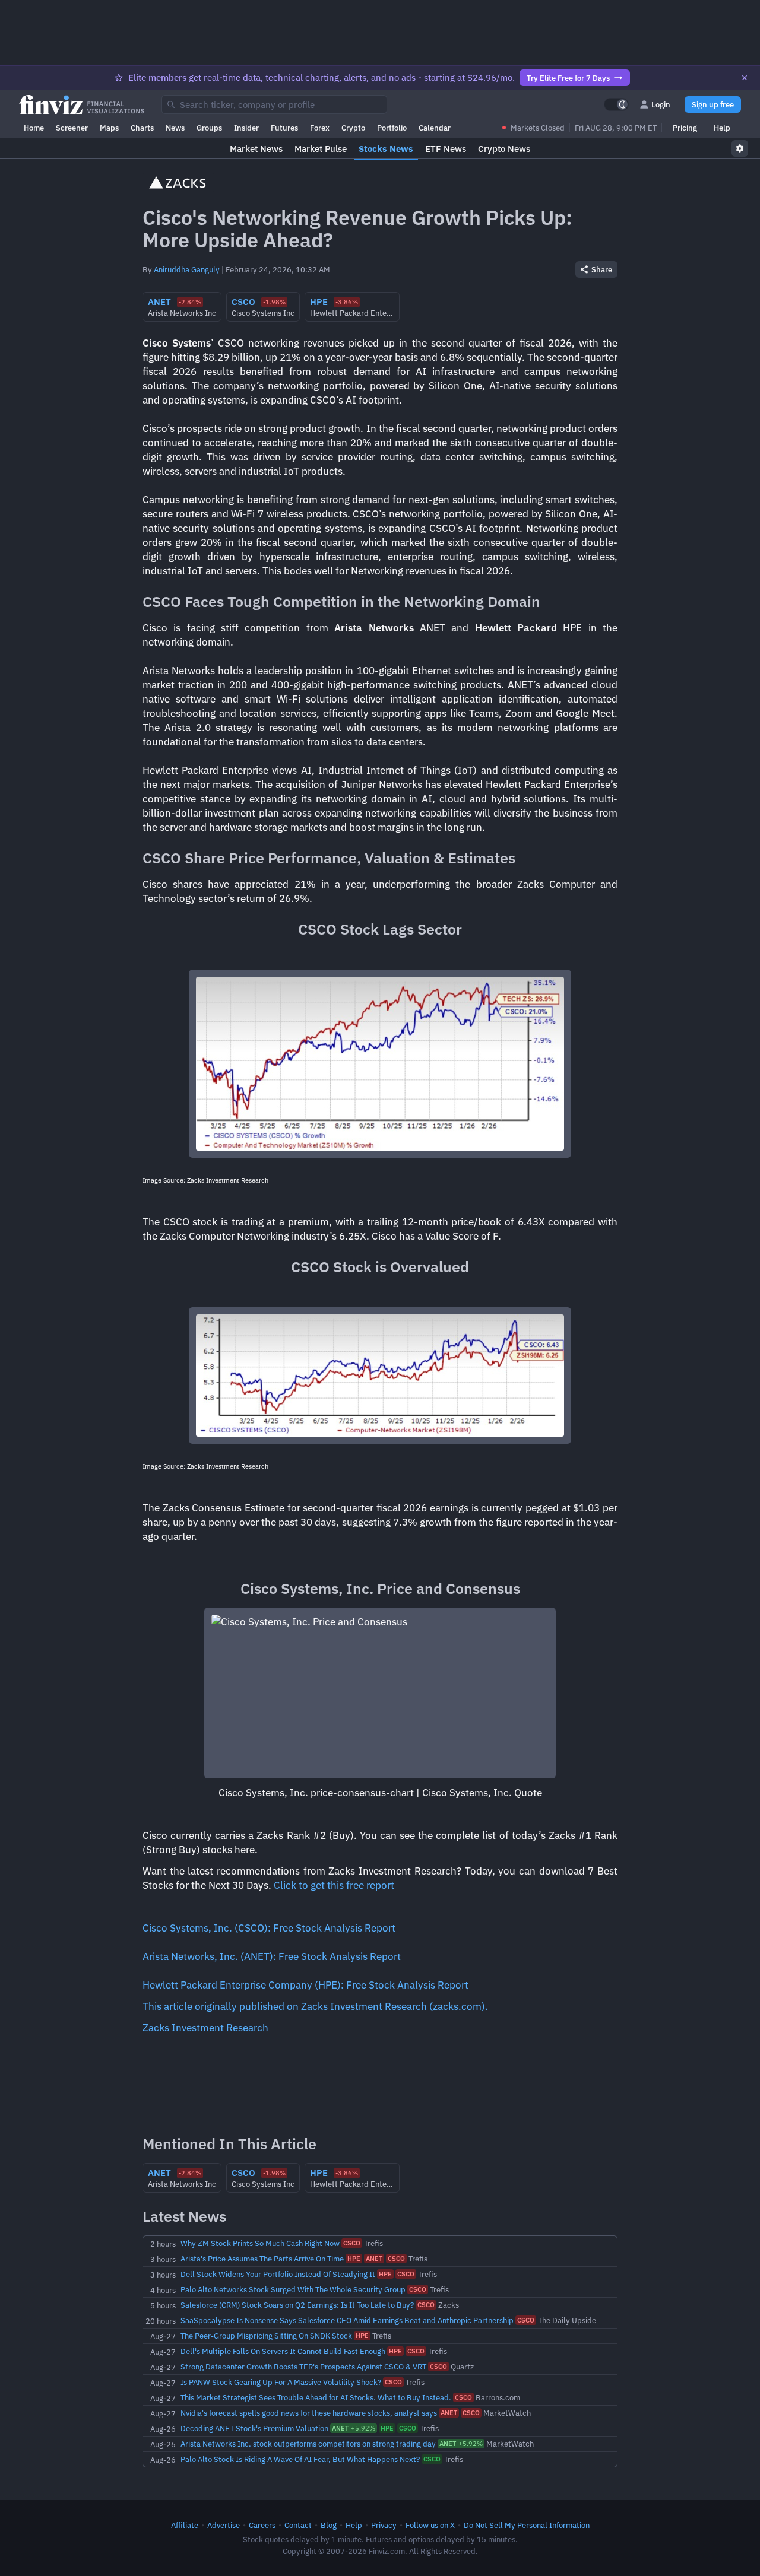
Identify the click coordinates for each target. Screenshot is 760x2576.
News (175, 128)
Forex (320, 128)
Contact (298, 2525)
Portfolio (392, 128)
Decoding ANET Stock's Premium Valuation (254, 2428)
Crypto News (504, 149)
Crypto (353, 128)
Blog (329, 2525)
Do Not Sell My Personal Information (527, 2525)
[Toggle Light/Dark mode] (616, 104)
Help (722, 128)
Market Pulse (321, 149)
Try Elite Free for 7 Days (568, 78)
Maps (109, 128)
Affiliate (185, 2525)
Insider (246, 128)
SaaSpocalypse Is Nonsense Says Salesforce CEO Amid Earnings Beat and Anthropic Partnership (347, 2320)
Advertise (224, 2525)
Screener (72, 128)
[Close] (745, 78)
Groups (209, 128)
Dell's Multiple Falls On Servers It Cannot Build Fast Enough (283, 2351)
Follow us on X (430, 2525)
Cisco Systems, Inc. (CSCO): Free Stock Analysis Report (269, 1928)
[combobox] (274, 104)
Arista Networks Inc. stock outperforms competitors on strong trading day (308, 2444)
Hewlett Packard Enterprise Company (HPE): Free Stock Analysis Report (305, 1985)
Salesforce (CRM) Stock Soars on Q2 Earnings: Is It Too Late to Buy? (297, 2305)
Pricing (685, 128)
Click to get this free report (334, 1885)
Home (34, 128)
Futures (284, 128)
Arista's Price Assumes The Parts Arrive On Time (262, 2259)
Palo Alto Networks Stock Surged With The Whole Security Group (293, 2289)
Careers (262, 2525)
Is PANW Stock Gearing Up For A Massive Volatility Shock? (281, 2382)
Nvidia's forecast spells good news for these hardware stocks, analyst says (309, 2413)
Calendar (435, 128)
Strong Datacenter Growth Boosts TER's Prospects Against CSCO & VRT (303, 2367)
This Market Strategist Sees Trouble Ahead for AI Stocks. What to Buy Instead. (316, 2397)
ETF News (446, 149)
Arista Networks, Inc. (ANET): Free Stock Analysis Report (272, 1956)
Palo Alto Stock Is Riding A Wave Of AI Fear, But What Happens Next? (300, 2459)
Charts (142, 128)
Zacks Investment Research (205, 2028)
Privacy (384, 2525)
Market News (256, 149)
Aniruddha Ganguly (187, 269)
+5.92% (354, 2428)
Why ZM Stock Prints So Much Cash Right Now (260, 2243)
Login (661, 104)
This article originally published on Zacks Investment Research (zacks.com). (315, 2006)
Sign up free (713, 104)
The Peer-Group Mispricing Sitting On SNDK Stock (266, 2336)
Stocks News (386, 149)
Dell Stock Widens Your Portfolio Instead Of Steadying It (278, 2274)
